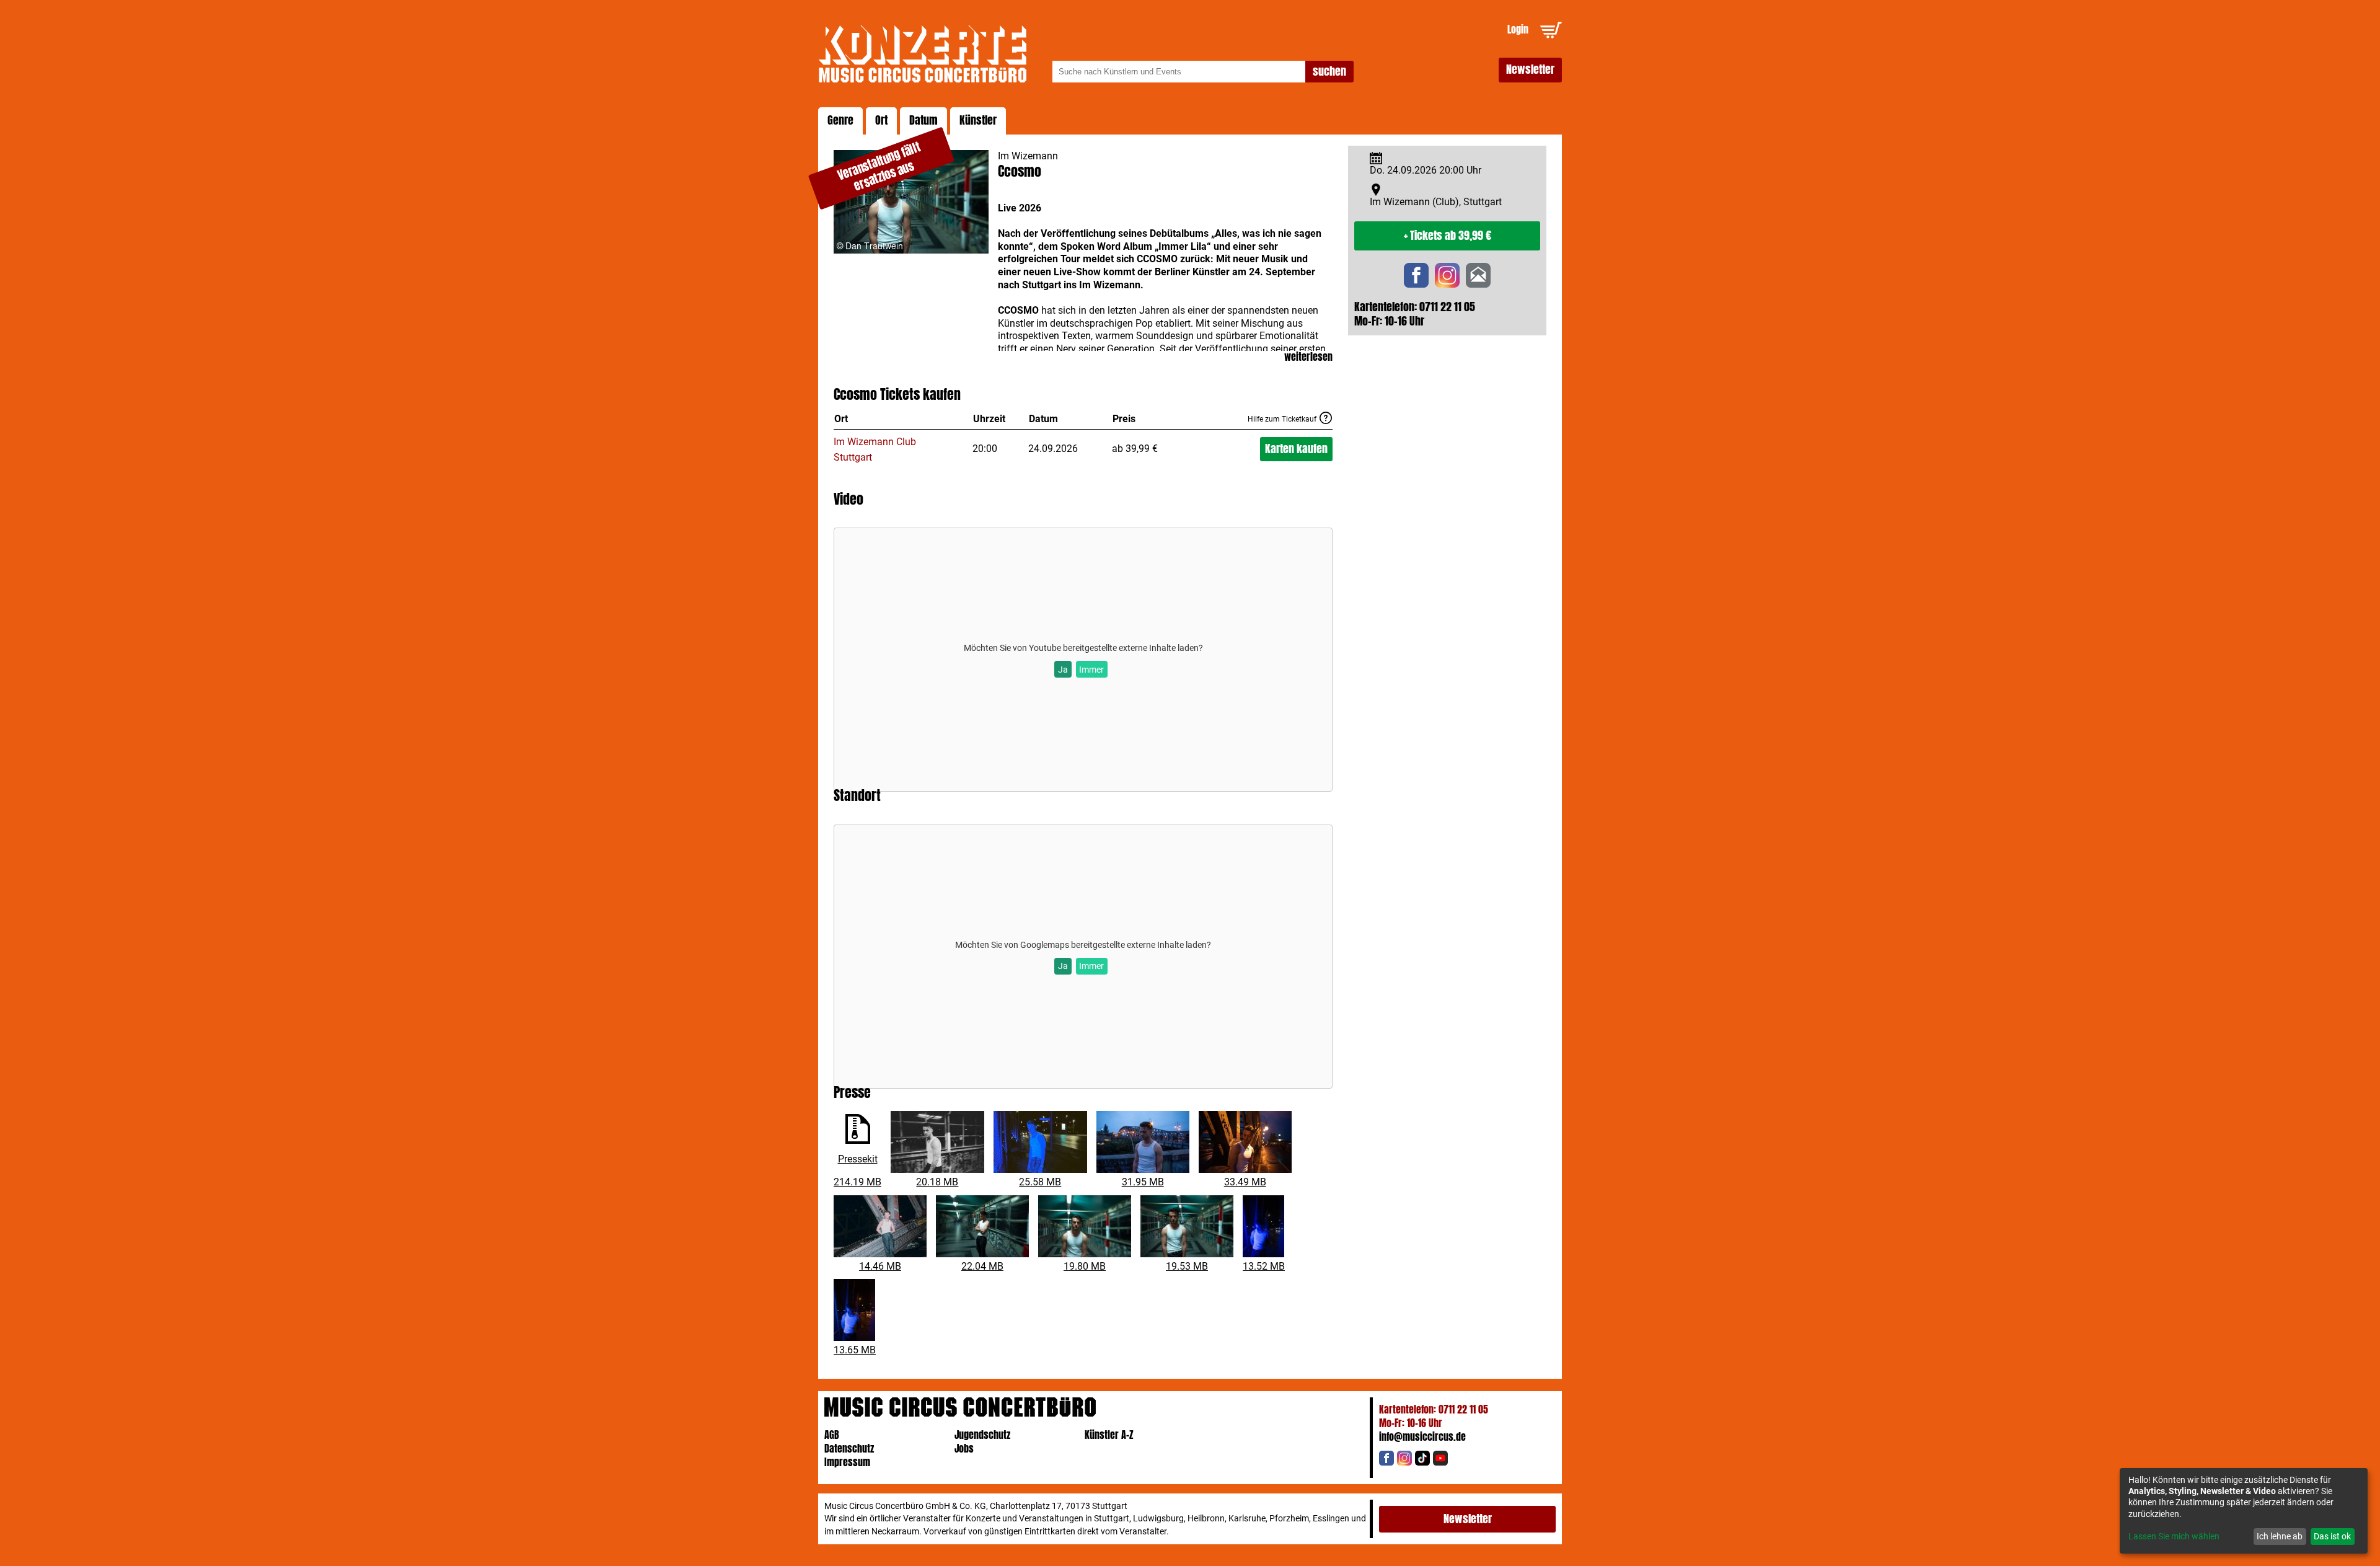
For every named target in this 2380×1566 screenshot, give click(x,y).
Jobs (964, 1449)
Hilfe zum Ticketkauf (1282, 419)
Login (1518, 29)
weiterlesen (1308, 357)
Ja (1063, 670)
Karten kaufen (1296, 449)
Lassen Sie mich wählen (2174, 1536)
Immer (1091, 670)
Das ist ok (2332, 1536)
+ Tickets (1448, 236)
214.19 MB (857, 1182)
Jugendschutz (982, 1435)
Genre (840, 120)
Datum (923, 120)
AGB (832, 1435)
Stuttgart (853, 457)
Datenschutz (849, 1449)
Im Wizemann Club (875, 442)
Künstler (978, 120)
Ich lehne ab (2280, 1536)
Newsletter (1530, 69)
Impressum (847, 1462)
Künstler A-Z (1109, 1435)
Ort (881, 120)
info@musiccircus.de (1422, 1437)
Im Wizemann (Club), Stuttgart (1436, 202)
